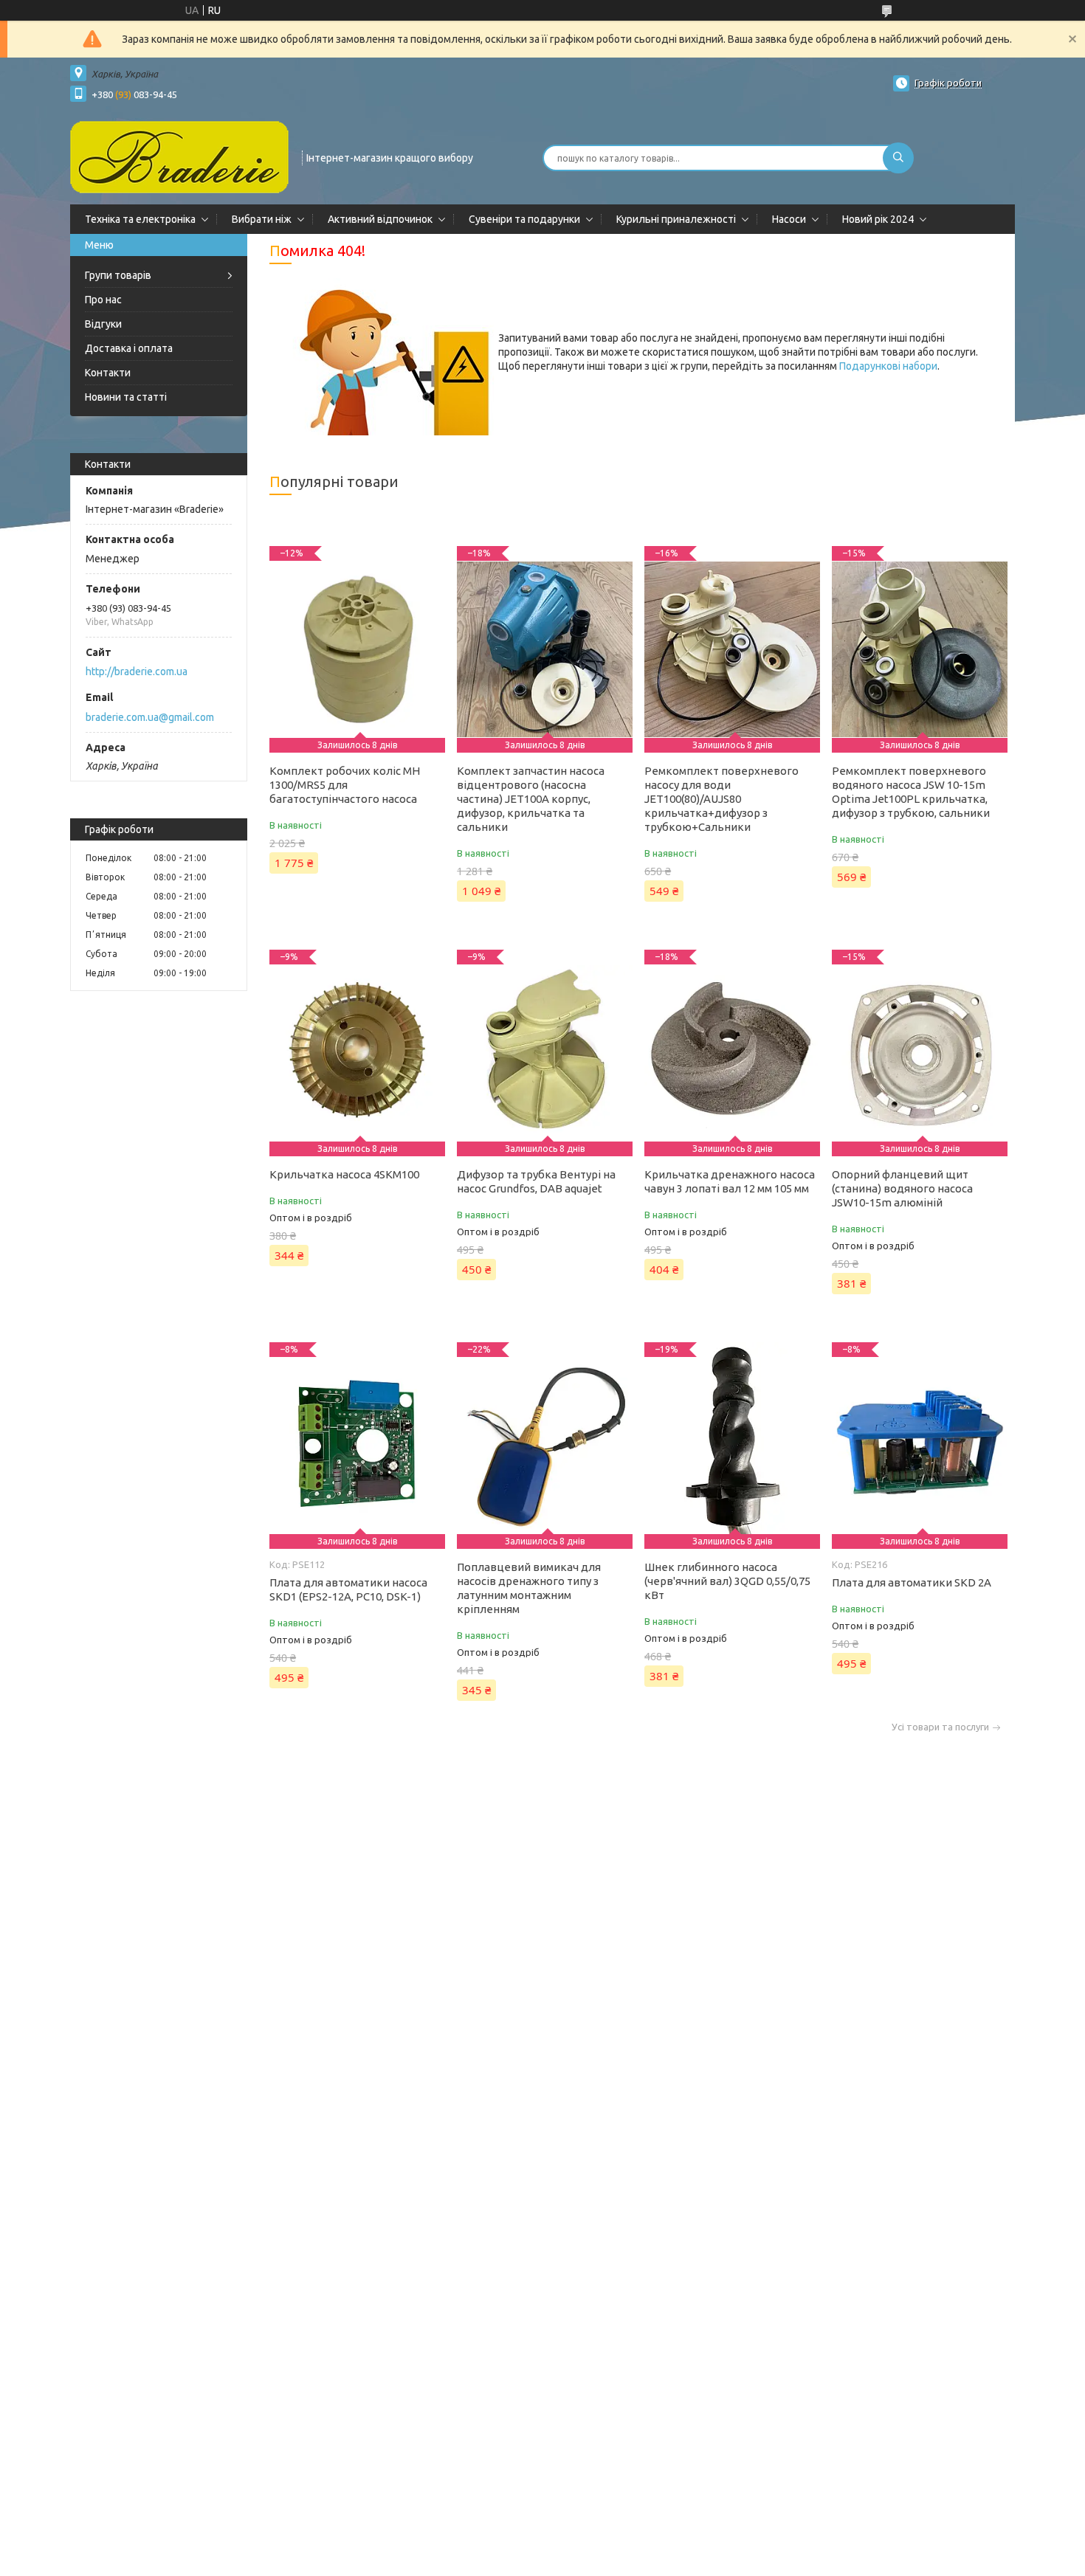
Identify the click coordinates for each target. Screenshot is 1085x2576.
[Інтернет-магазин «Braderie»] (179, 156)
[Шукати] (898, 158)
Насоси (789, 219)
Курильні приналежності (676, 219)
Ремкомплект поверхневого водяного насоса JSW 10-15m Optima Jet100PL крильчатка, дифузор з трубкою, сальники (911, 792)
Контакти (108, 373)
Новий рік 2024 (878, 219)
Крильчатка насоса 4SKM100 (344, 1174)
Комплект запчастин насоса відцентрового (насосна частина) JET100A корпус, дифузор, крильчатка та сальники (531, 799)
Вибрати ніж (262, 219)
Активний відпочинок (380, 219)
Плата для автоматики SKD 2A (912, 1582)
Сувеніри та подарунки (524, 219)
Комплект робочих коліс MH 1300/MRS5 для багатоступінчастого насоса (345, 785)
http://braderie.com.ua (137, 671)
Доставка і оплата (129, 348)
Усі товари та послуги (940, 1727)
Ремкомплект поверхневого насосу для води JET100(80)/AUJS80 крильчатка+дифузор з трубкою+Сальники (721, 799)
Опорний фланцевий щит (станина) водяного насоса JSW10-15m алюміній (902, 1188)
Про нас (103, 300)
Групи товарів (118, 275)
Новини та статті (126, 397)
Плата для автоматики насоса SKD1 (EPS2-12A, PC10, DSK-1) (348, 1589)
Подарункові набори (888, 366)
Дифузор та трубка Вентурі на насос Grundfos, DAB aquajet (536, 1181)
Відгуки (103, 324)
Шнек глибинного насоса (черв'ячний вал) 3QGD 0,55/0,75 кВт (727, 1581)
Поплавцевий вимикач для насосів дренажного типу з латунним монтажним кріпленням (529, 1588)
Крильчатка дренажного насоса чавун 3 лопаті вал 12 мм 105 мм (730, 1181)
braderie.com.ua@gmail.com (150, 717)
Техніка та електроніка (140, 219)
